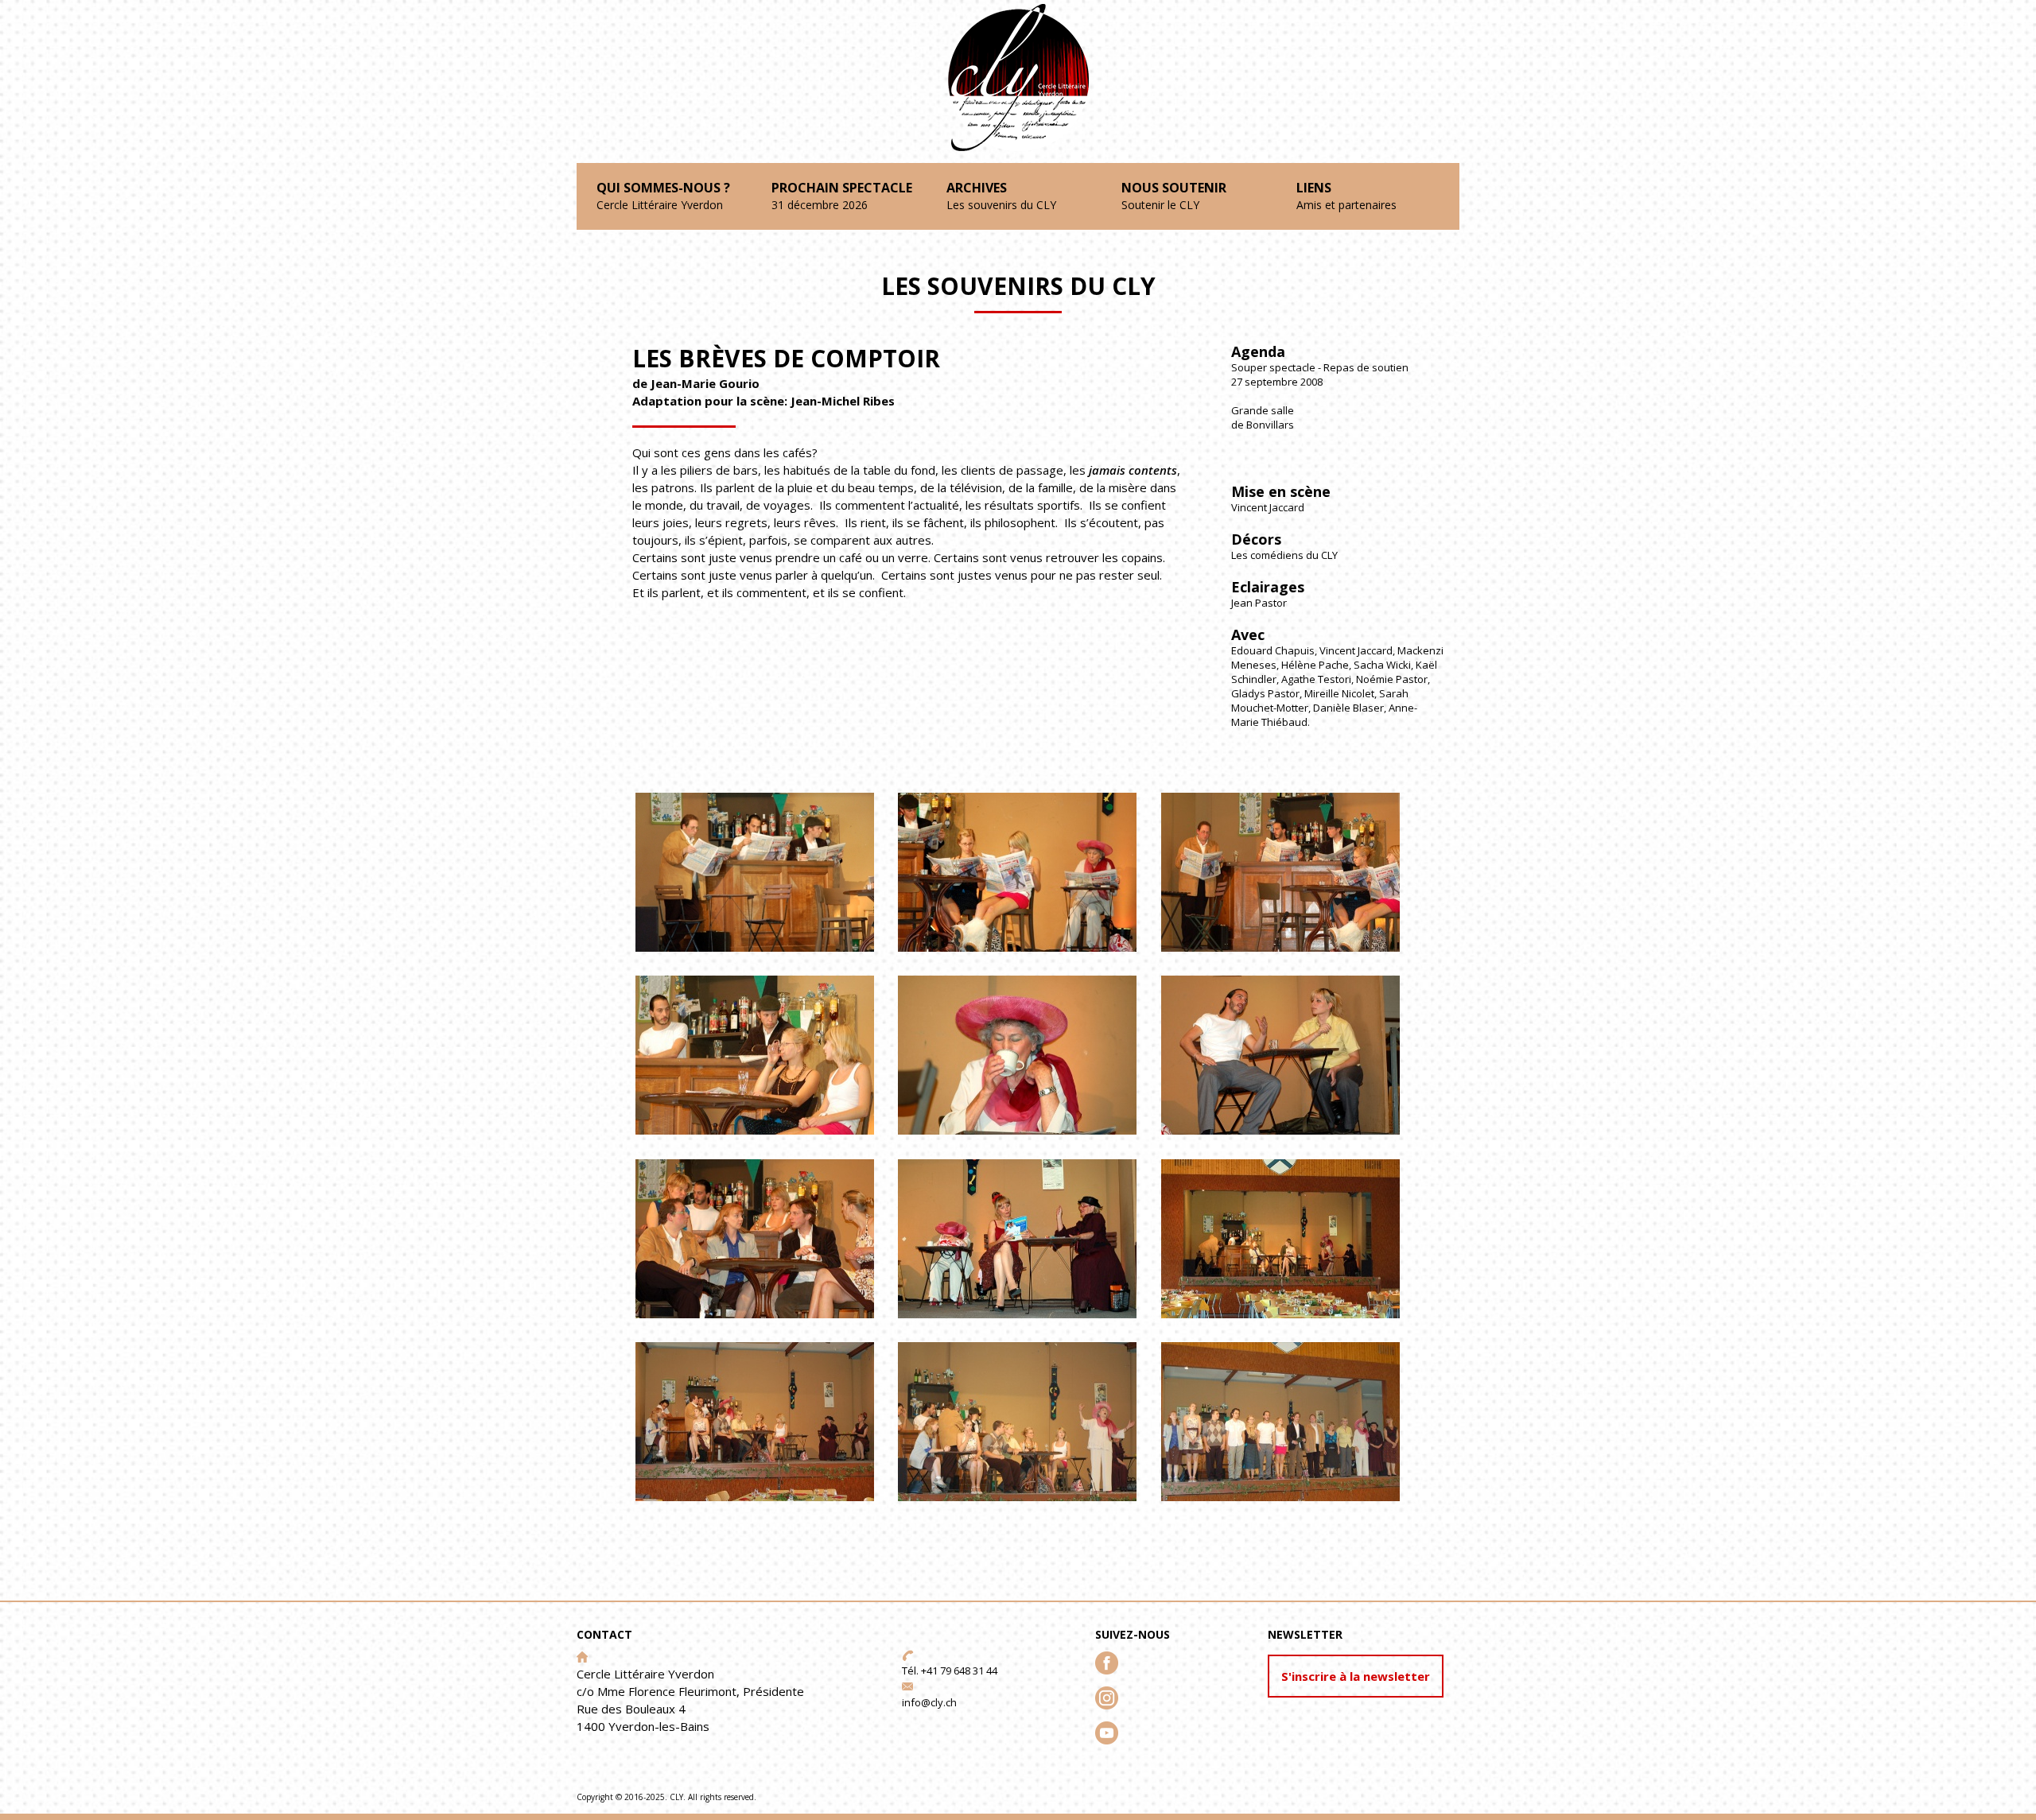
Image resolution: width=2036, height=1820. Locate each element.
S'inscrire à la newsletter (1356, 1676)
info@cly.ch (929, 1702)
